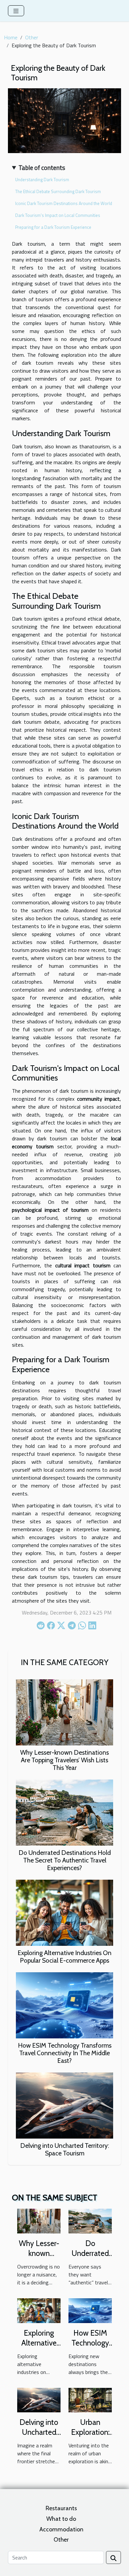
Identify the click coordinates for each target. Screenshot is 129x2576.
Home (11, 37)
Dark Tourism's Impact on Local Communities (58, 215)
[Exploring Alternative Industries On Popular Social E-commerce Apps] (64, 1913)
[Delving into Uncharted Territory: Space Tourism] (64, 2106)
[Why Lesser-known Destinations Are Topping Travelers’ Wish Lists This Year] (64, 1712)
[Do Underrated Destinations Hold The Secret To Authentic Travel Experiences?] (64, 1813)
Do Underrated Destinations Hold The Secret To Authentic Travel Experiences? (65, 1860)
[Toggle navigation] (16, 11)
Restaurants (61, 2508)
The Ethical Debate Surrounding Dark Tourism (58, 191)
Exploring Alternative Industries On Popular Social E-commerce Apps (64, 1957)
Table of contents (42, 168)
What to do (61, 2519)
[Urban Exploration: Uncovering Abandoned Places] (90, 2399)
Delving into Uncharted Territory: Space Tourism (65, 2149)
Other (32, 37)
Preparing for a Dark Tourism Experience (53, 227)
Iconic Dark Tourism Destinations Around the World (64, 203)
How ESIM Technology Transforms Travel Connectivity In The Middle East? (65, 2053)
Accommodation (61, 2529)
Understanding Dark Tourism (42, 180)
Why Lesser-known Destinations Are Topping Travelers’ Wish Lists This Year (64, 1760)
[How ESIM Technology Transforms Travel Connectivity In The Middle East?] (64, 2005)
